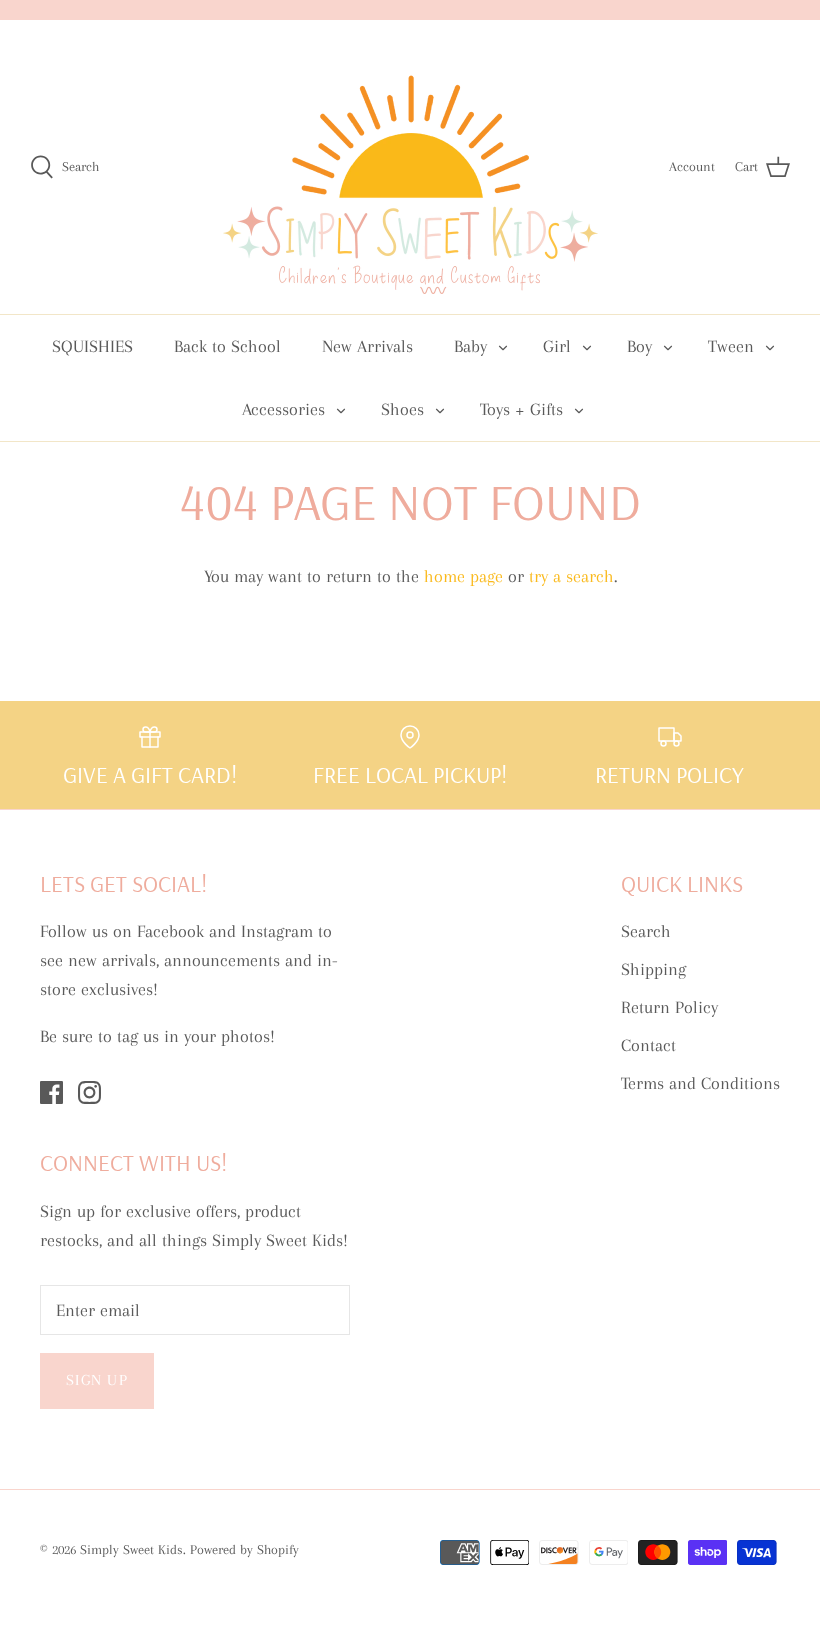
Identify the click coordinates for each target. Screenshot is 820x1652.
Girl (557, 346)
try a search (571, 576)
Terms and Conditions (700, 1083)
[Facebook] (51, 1092)
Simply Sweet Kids (131, 1549)
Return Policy (669, 1007)
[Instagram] (89, 1092)
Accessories (283, 409)
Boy (639, 346)
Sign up (97, 1380)
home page (463, 576)
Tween (731, 346)
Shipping (653, 969)
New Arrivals (367, 346)
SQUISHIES (92, 346)
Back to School (227, 346)
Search (646, 931)
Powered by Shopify (244, 1549)
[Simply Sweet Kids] (410, 167)
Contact (648, 1045)
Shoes (402, 409)
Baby (470, 346)
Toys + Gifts (521, 409)
